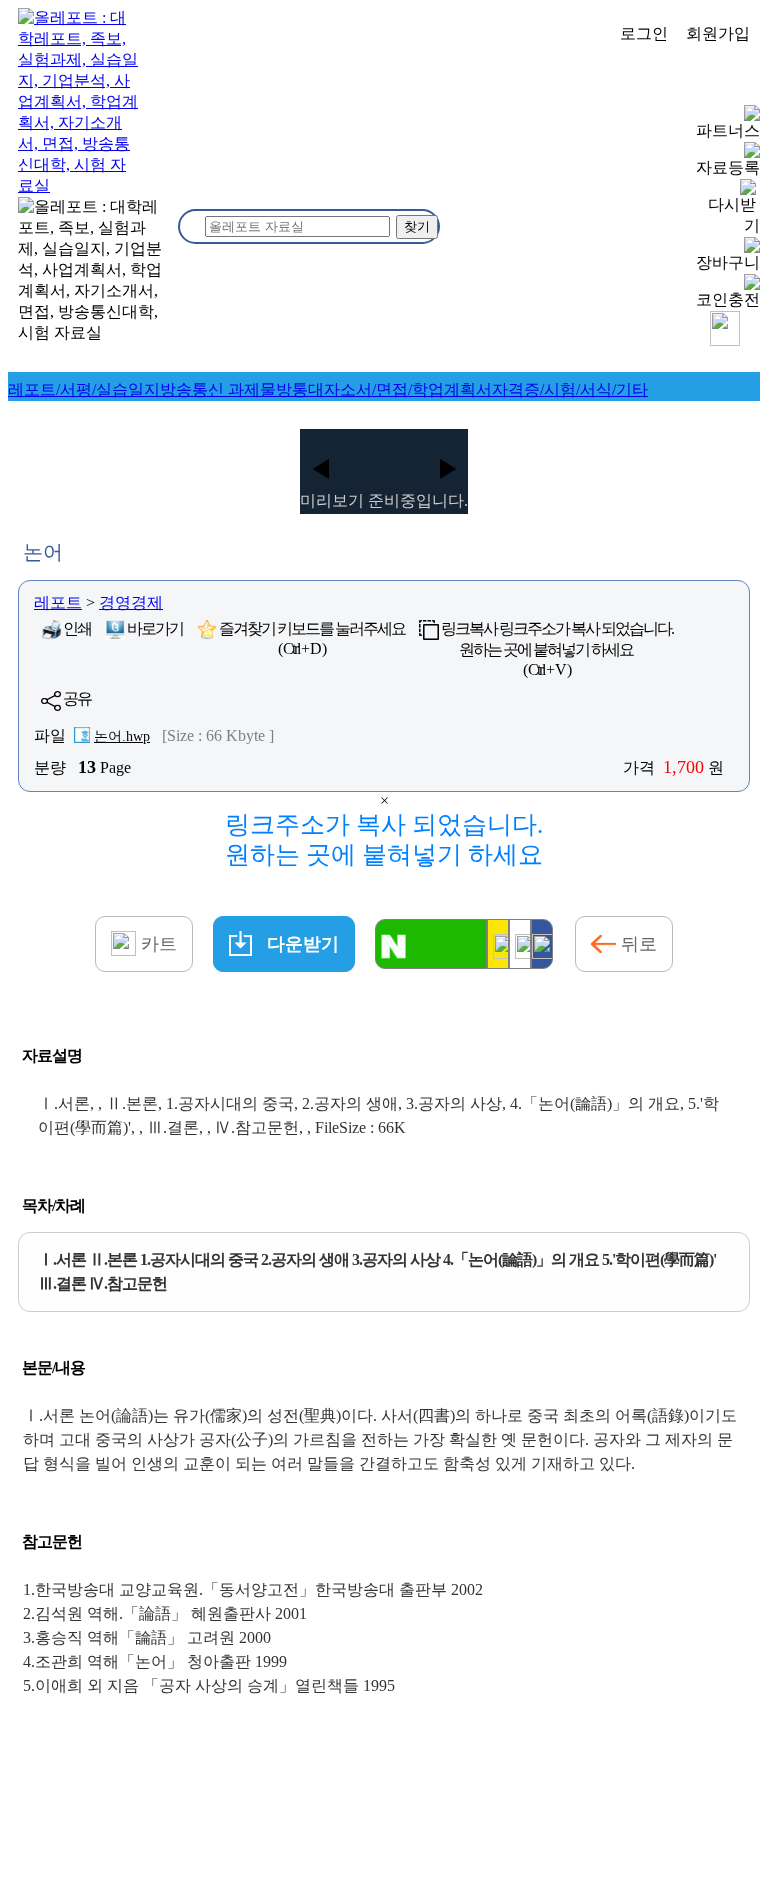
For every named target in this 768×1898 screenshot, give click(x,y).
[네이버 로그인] (431, 944)
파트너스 (728, 130)
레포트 (58, 602)
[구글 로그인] (520, 944)
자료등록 (728, 167)
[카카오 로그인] (498, 944)
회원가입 (718, 33)
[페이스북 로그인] (542, 944)
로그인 (644, 33)
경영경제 (131, 602)
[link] (84, 389)
